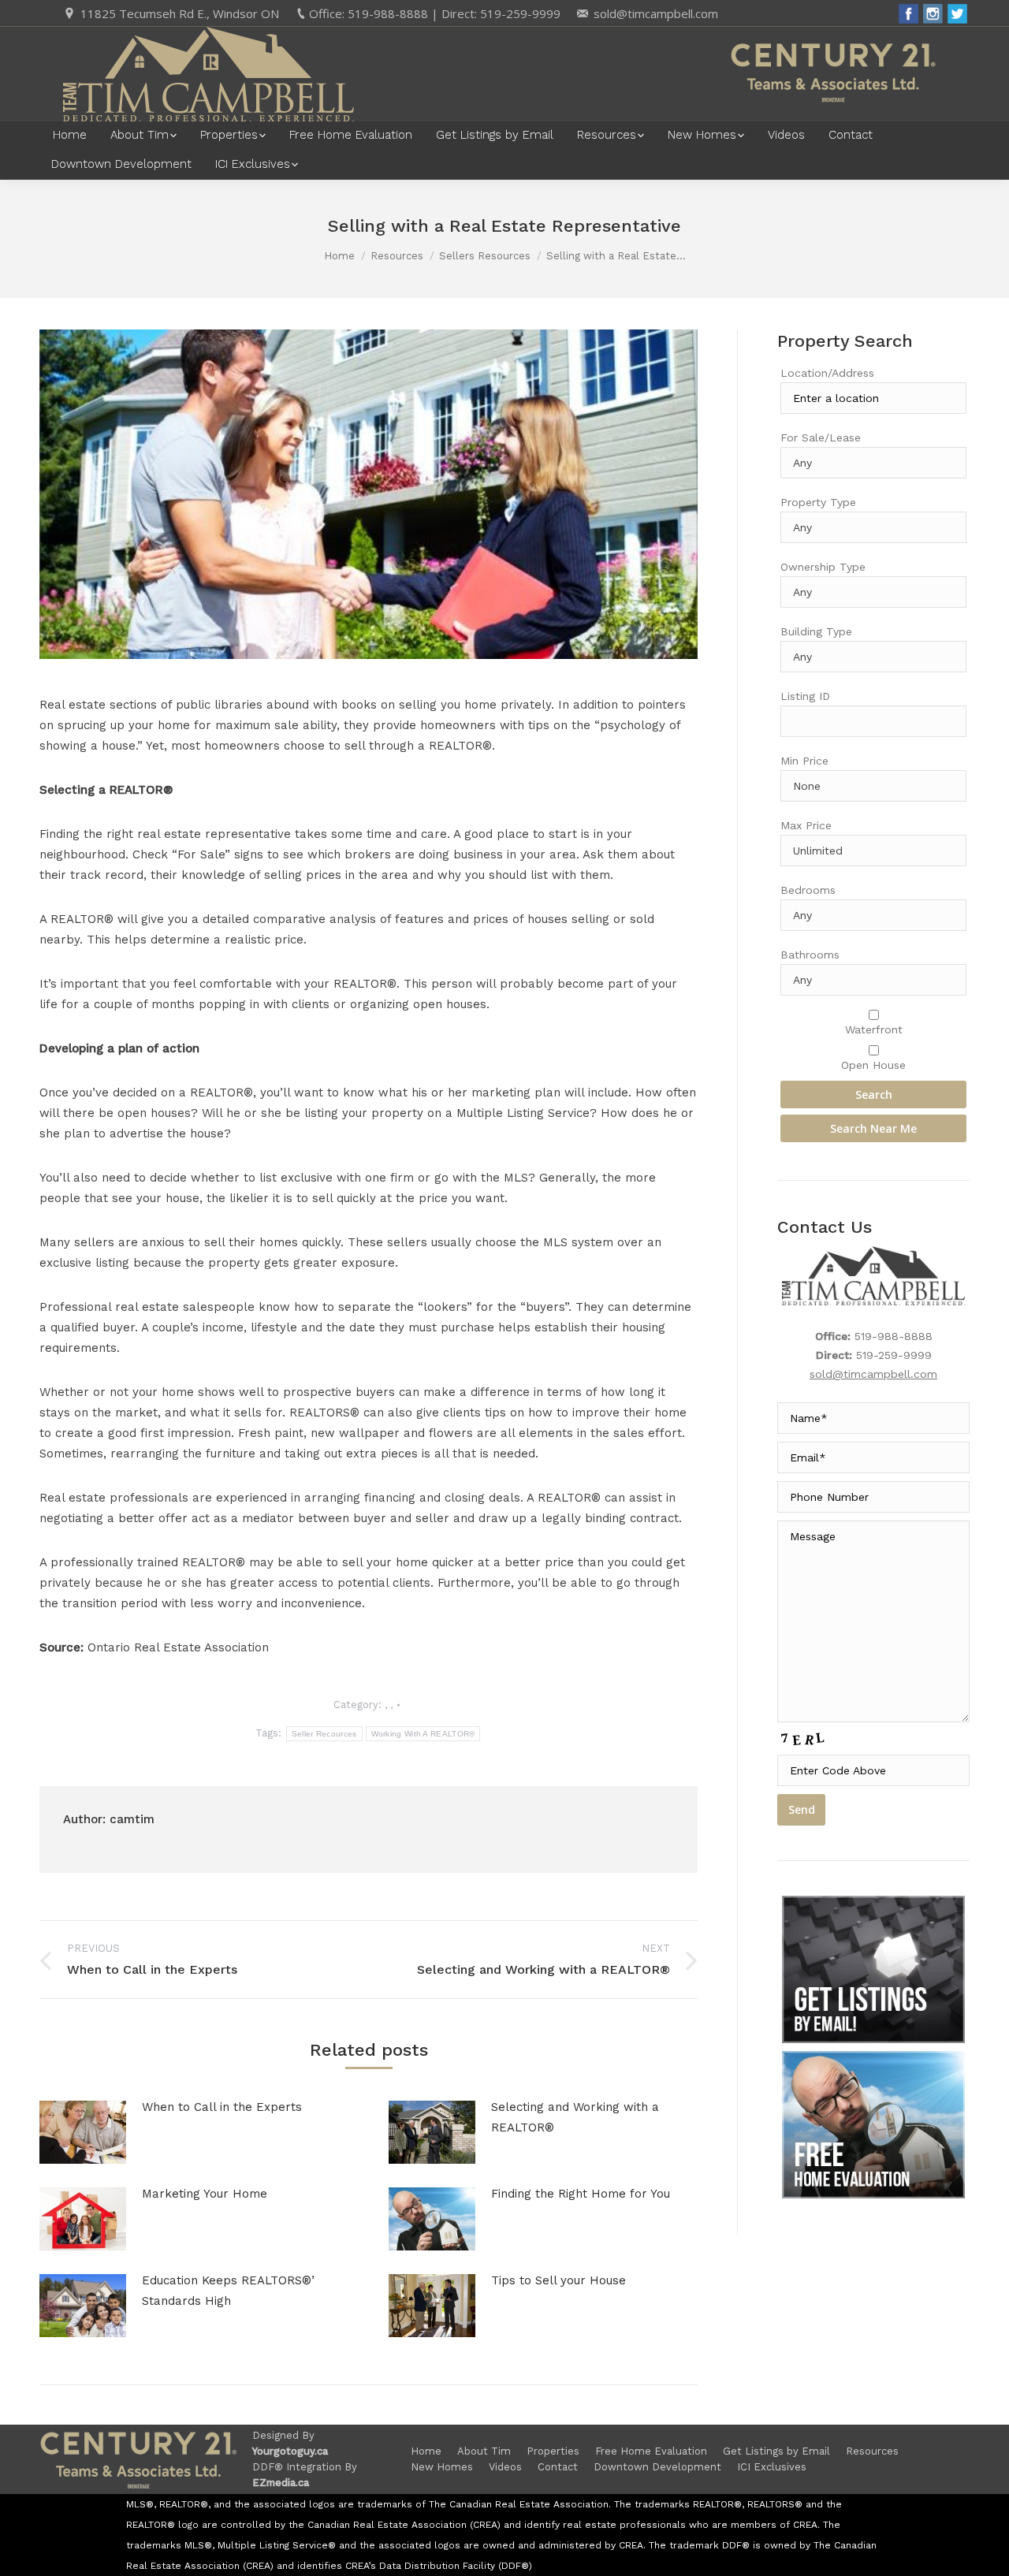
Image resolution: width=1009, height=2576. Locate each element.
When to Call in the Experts (222, 2107)
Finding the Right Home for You (581, 2194)
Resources (397, 256)
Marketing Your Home (205, 2194)
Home (339, 256)
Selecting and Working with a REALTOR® (575, 2117)
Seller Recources (324, 1734)
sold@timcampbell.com (656, 13)
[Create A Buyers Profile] (873, 1969)
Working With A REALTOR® (423, 1734)
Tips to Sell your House (558, 2280)
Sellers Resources (485, 256)
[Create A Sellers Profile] (873, 2125)
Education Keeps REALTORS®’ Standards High (228, 2291)
